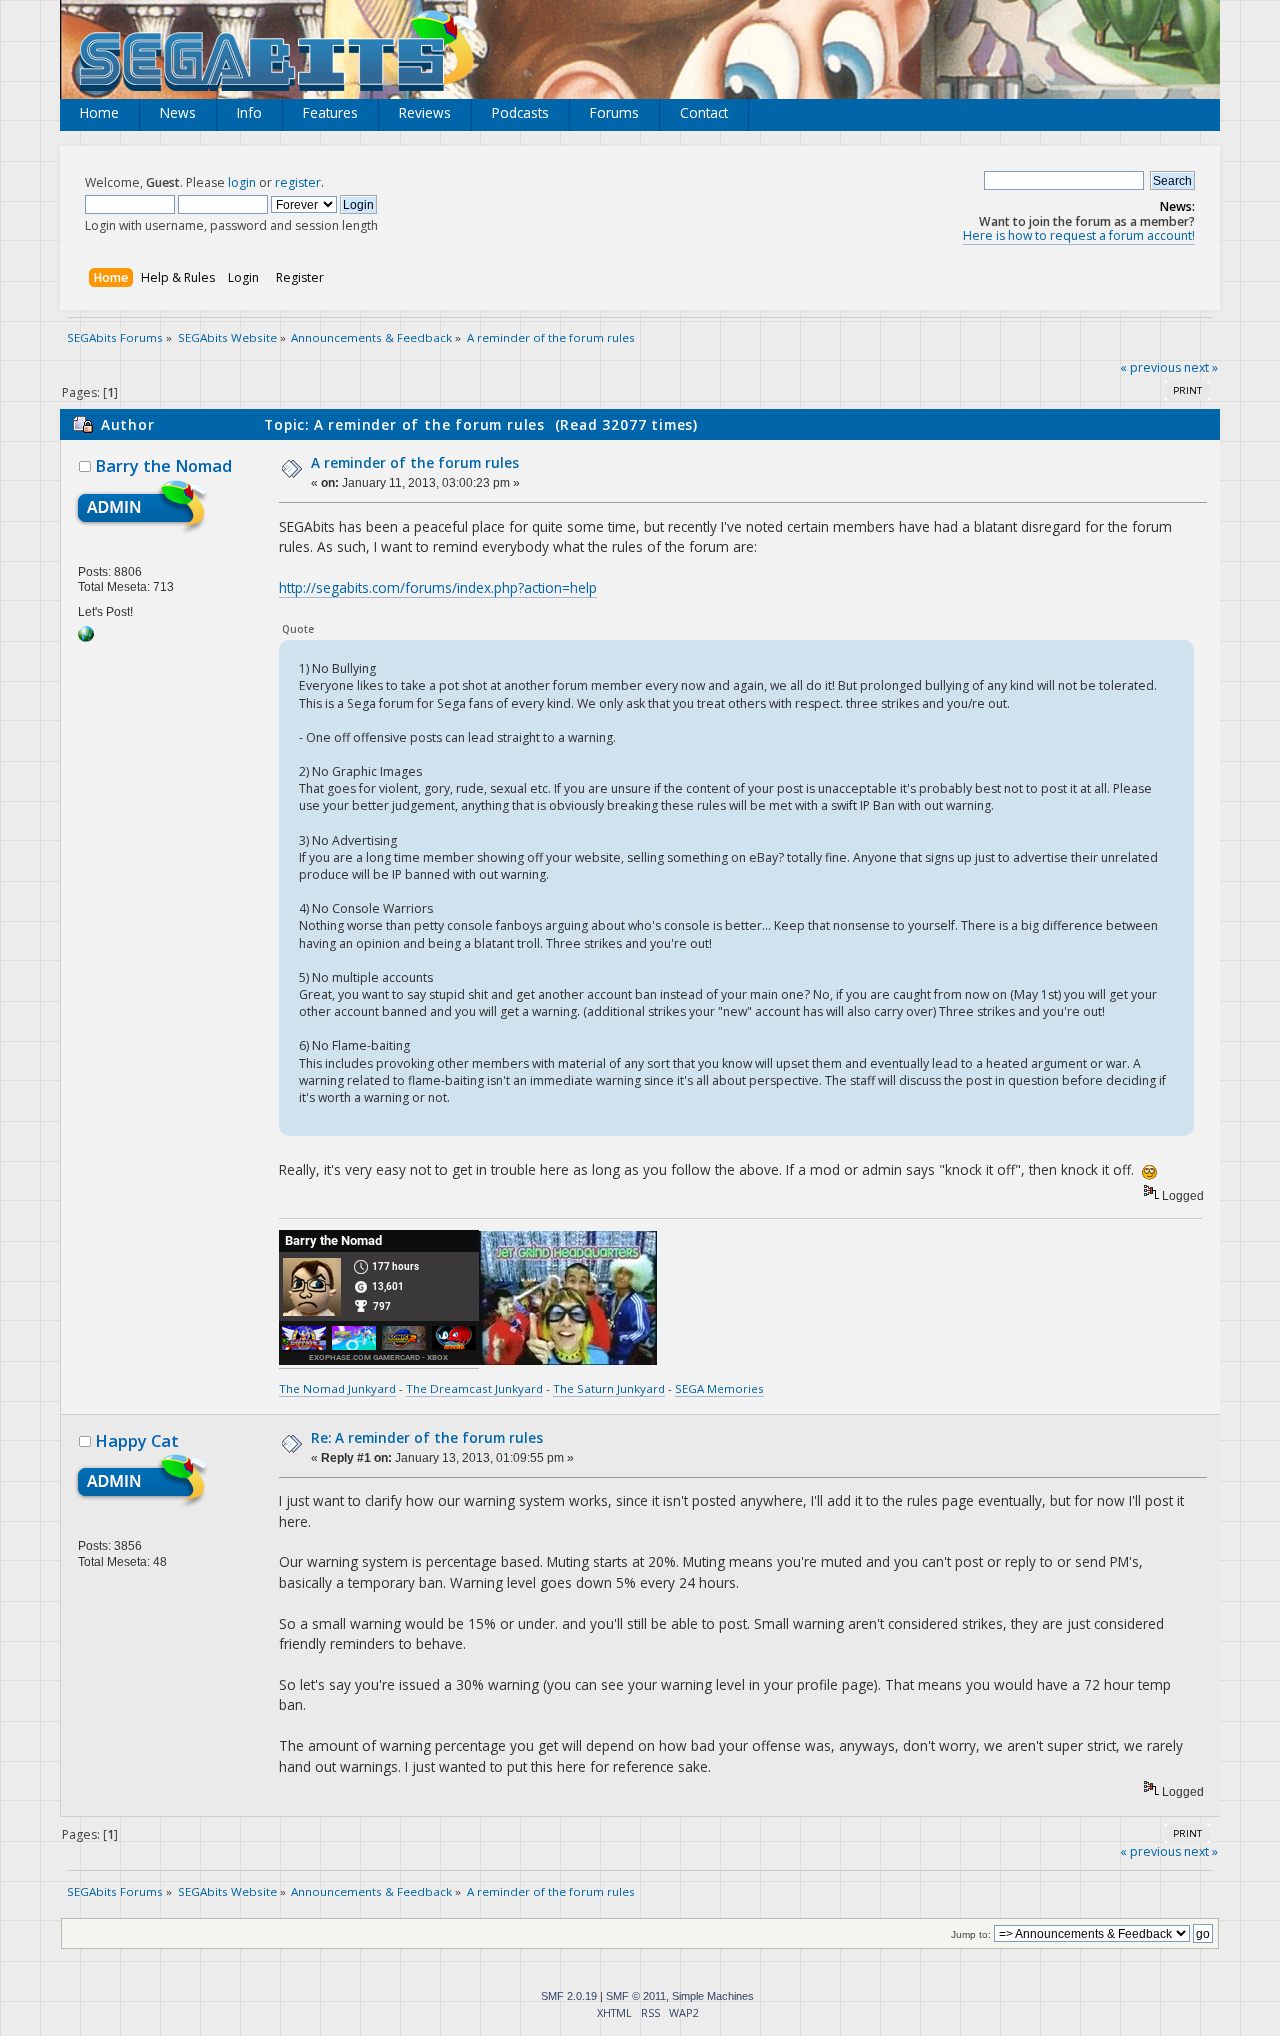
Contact (704, 112)
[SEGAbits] (86, 638)
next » (1201, 367)
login (242, 182)
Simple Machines (713, 1996)
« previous (1150, 367)
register (298, 182)
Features (330, 112)
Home (99, 112)
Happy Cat (137, 1441)
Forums (614, 112)
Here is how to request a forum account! (1079, 235)
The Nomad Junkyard (337, 1388)
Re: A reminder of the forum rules (427, 1437)
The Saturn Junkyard (609, 1388)
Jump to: (971, 1934)
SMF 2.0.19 (569, 1996)
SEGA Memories (719, 1388)
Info (249, 112)
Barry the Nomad (163, 466)
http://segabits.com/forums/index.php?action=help (438, 587)
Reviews (425, 112)
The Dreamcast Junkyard (474, 1388)
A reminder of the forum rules (415, 462)
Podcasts (520, 112)
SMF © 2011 (636, 1996)
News (178, 112)
